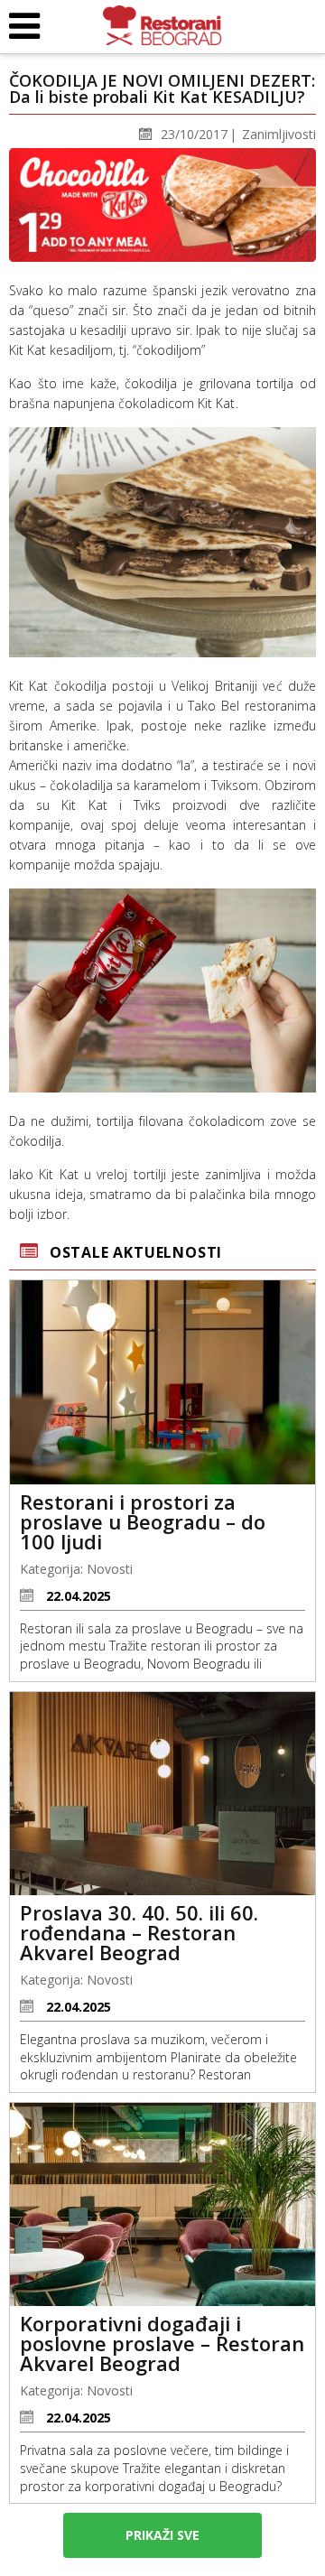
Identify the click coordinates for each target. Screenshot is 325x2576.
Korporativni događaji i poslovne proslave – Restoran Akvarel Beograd (162, 2343)
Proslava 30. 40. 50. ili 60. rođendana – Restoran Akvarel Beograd (139, 1932)
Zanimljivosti (279, 134)
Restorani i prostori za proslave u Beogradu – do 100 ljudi (143, 1521)
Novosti (110, 1569)
